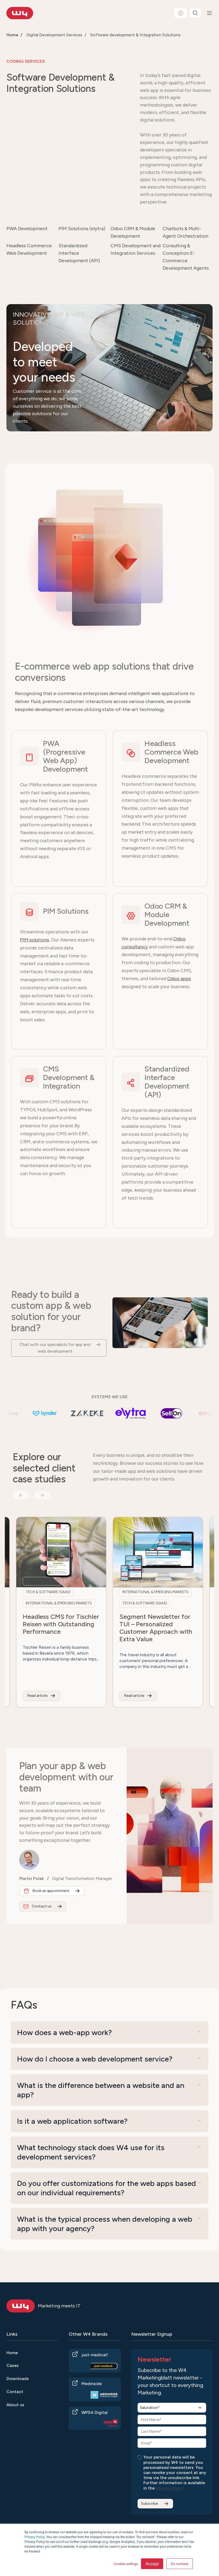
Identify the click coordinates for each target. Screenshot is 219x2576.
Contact (15, 2392)
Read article (91, 1696)
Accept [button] (152, 2564)
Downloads (18, 2379)
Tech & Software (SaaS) (102, 1603)
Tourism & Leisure (96, 1581)
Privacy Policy (35, 2537)
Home (12, 2353)
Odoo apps (179, 979)
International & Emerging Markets (112, 1592)
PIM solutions (35, 940)
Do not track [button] (180, 2564)
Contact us (42, 1906)
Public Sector (189, 1581)
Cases (13, 2365)
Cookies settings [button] (126, 2564)
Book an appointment (51, 1891)
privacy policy (169, 2488)
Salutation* (150, 2408)
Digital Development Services (54, 35)
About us (15, 2405)
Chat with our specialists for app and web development (55, 1348)
